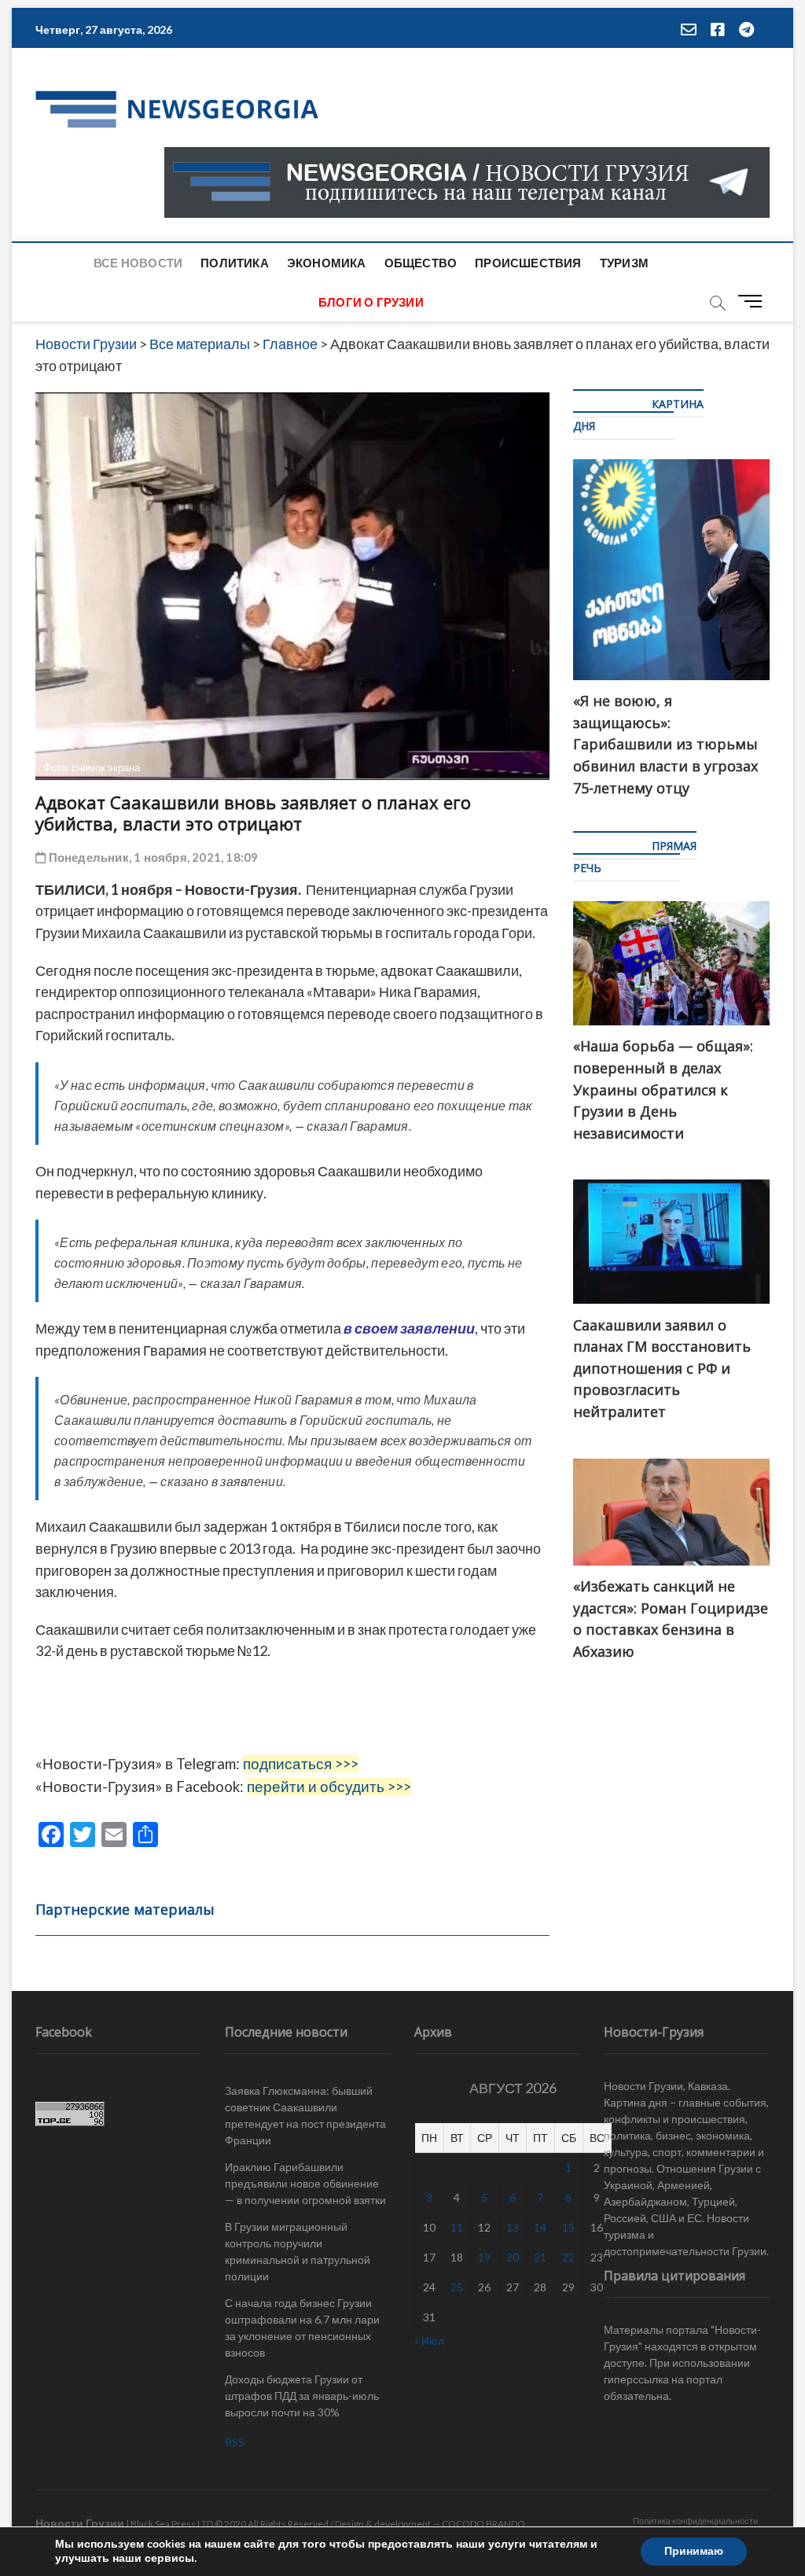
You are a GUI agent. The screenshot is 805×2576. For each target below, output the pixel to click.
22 (568, 2257)
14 (540, 2227)
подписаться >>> (301, 1764)
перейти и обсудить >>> (329, 1787)
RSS (235, 2442)
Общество (421, 263)
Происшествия (528, 263)
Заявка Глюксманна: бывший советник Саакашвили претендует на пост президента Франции (305, 2115)
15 (568, 2227)
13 (513, 2227)
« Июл (429, 2340)
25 (457, 2287)
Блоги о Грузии (371, 302)
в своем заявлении (409, 1328)
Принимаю (694, 2551)
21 (540, 2257)
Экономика (327, 263)
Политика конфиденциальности (695, 2521)
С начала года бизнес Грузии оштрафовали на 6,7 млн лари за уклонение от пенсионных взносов (302, 2328)
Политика (235, 263)
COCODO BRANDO (483, 2524)
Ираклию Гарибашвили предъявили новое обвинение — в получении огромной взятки (305, 2183)
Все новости (138, 263)
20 (513, 2257)
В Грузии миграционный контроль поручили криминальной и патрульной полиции (298, 2251)
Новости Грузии (80, 2523)
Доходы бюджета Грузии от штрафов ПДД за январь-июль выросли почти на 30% (302, 2396)
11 (457, 2227)
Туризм (624, 263)
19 (484, 2257)
